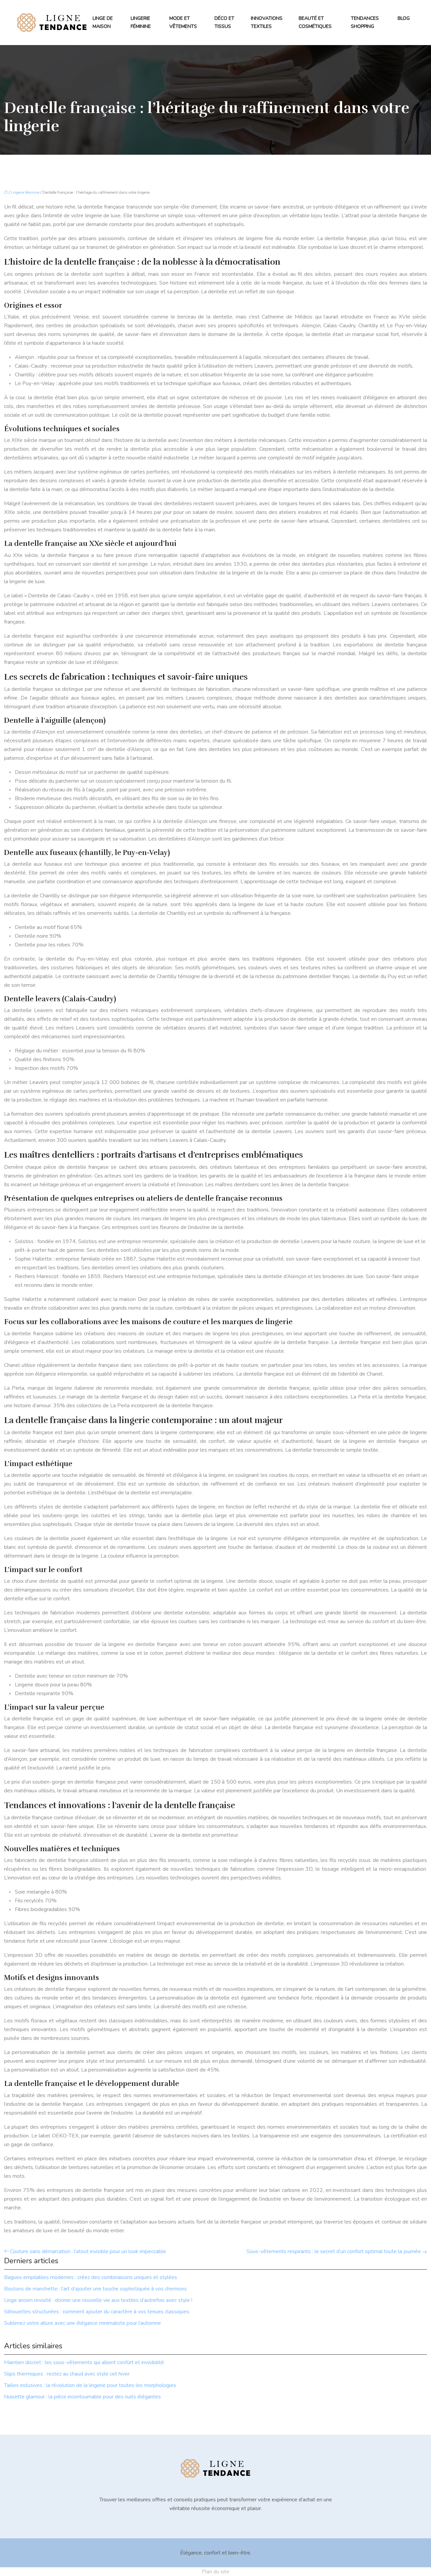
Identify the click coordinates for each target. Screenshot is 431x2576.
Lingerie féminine (141, 22)
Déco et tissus (224, 22)
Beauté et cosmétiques (315, 22)
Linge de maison (103, 22)
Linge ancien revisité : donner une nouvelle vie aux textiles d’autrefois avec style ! (98, 2300)
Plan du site (215, 2572)
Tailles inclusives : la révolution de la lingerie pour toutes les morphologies (90, 2385)
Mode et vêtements (183, 22)
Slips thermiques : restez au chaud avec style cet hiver (67, 2374)
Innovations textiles (267, 22)
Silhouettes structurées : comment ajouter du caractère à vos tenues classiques (97, 2312)
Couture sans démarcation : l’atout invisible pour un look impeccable (88, 2251)
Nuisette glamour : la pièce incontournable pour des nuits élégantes (82, 2397)
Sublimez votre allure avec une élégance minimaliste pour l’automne (82, 2323)
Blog (404, 18)
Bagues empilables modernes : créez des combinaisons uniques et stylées (91, 2277)
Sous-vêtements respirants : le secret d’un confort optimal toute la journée (334, 2251)
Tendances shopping (365, 22)
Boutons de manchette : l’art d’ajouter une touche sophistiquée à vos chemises (95, 2289)
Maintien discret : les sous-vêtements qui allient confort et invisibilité (84, 2362)
